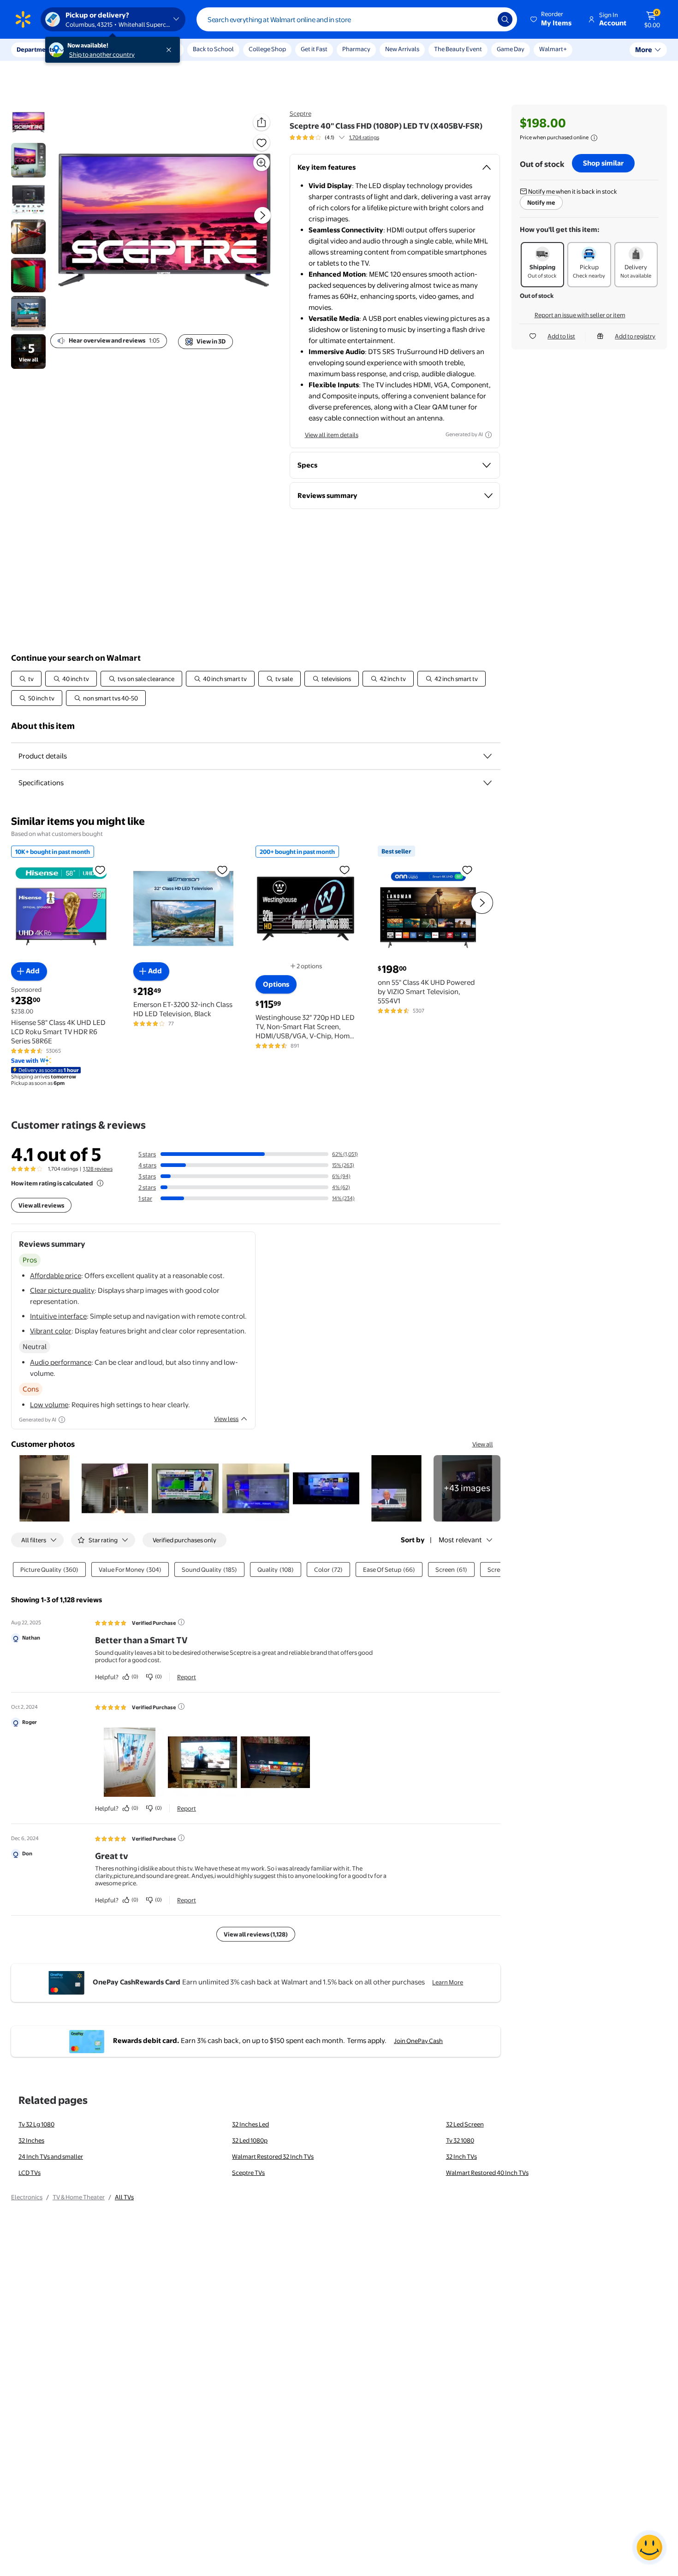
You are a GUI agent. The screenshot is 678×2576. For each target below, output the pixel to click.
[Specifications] (488, 783)
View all (483, 1444)
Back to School (213, 49)
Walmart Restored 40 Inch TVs (487, 2173)
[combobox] (357, 19)
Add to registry (635, 336)
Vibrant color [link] (51, 1331)
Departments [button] (36, 49)
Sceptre (300, 113)
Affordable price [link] (56, 1276)
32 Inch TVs (461, 2156)
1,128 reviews (98, 1169)
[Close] (171, 50)
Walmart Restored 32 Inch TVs (273, 2156)
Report (187, 1677)
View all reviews (41, 1205)
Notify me (541, 202)
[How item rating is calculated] (100, 1183)
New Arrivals (402, 49)
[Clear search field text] (484, 19)
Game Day (511, 49)
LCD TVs (30, 2173)
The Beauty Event (458, 49)
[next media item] (262, 215)
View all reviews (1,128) (256, 1934)
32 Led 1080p (250, 2140)
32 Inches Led (250, 2124)
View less (226, 1419)
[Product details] (488, 756)
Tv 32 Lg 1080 (36, 2124)
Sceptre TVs (248, 2173)
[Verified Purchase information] (181, 1622)
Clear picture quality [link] (62, 1290)
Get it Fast (314, 49)
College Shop (267, 49)
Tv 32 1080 (460, 2140)
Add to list (561, 336)
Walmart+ (553, 49)
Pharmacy (356, 49)
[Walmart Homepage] (23, 19)
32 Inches (31, 2140)
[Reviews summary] (342, 137)
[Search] (505, 19)
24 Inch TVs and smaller (51, 2156)
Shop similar (603, 163)
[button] (552, 19)
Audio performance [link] (61, 1362)
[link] (467, 1489)
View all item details (332, 435)
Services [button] (93, 49)
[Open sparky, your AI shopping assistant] (649, 2547)
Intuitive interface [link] (58, 1316)
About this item (43, 726)
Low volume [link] (49, 1405)
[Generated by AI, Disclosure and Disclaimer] (488, 435)
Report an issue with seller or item (580, 315)
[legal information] (594, 138)
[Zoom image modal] (262, 163)
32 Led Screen (465, 2124)
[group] (334, 137)
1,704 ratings (364, 137)
